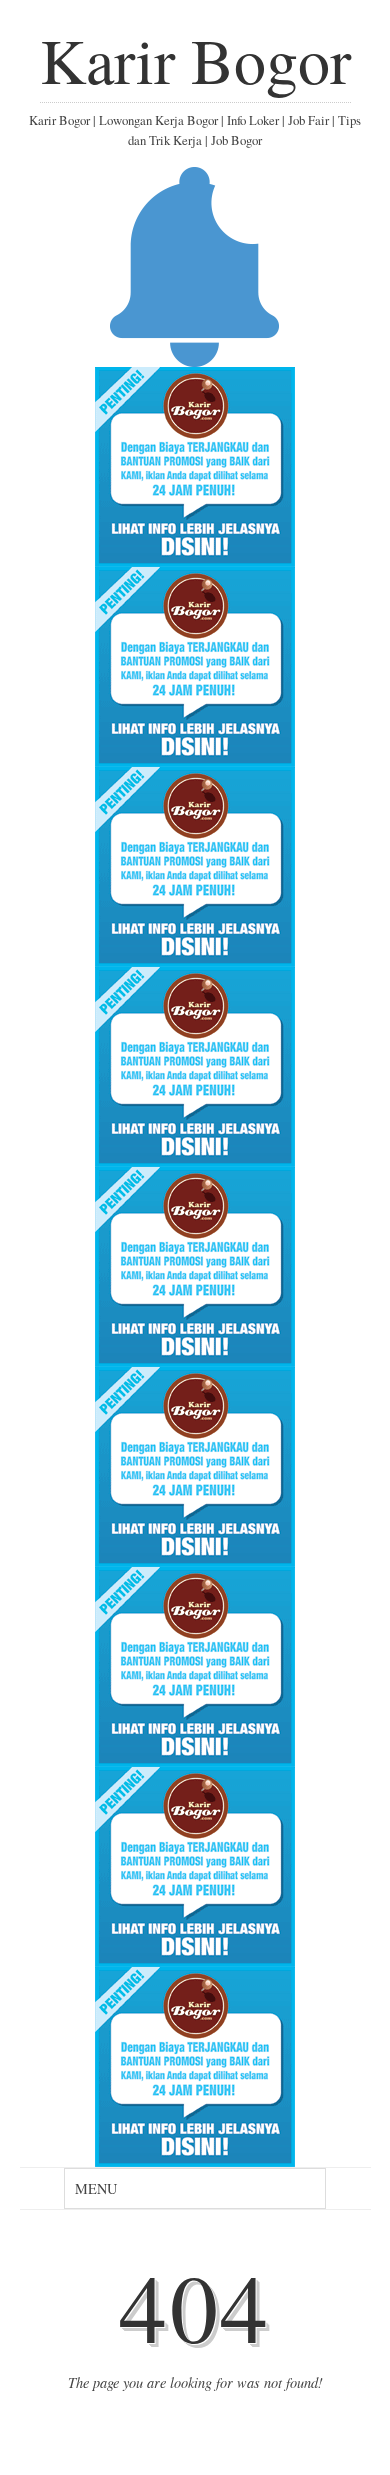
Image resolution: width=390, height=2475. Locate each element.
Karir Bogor (195, 59)
